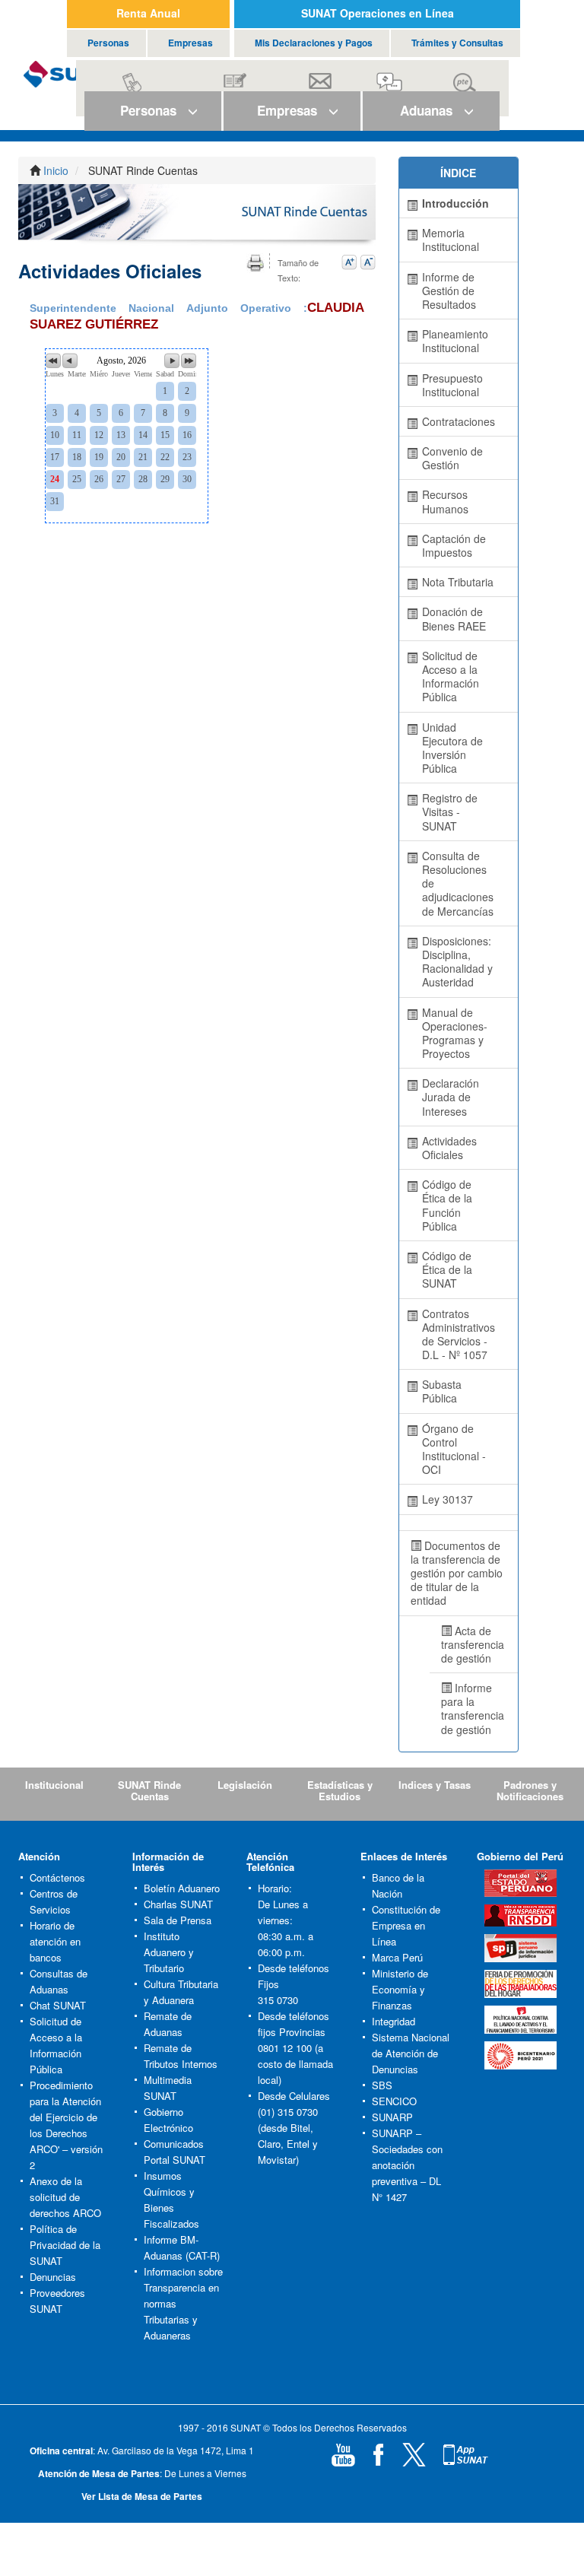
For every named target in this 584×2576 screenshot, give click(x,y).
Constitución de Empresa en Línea (406, 1925)
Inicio (56, 170)
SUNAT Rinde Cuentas (149, 1790)
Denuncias (53, 2277)
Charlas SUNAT (178, 1904)
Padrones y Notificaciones (530, 1790)
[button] (153, 111)
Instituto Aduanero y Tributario (169, 1952)
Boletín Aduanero (182, 1888)
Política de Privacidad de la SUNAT (65, 2245)
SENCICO (394, 2101)
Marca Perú (397, 1957)
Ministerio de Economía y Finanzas (400, 1989)
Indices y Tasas (435, 1785)
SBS (382, 2085)
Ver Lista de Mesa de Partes (142, 2496)
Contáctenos (57, 1877)
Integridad (394, 2021)
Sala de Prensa (178, 1920)
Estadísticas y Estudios (340, 1790)
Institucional (54, 1785)
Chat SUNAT (58, 2005)
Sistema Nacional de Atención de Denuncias (411, 2053)
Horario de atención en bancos (55, 1941)
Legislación (245, 1785)
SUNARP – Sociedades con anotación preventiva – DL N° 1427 (407, 2165)
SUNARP (392, 2117)
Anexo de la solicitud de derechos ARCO (65, 2197)
